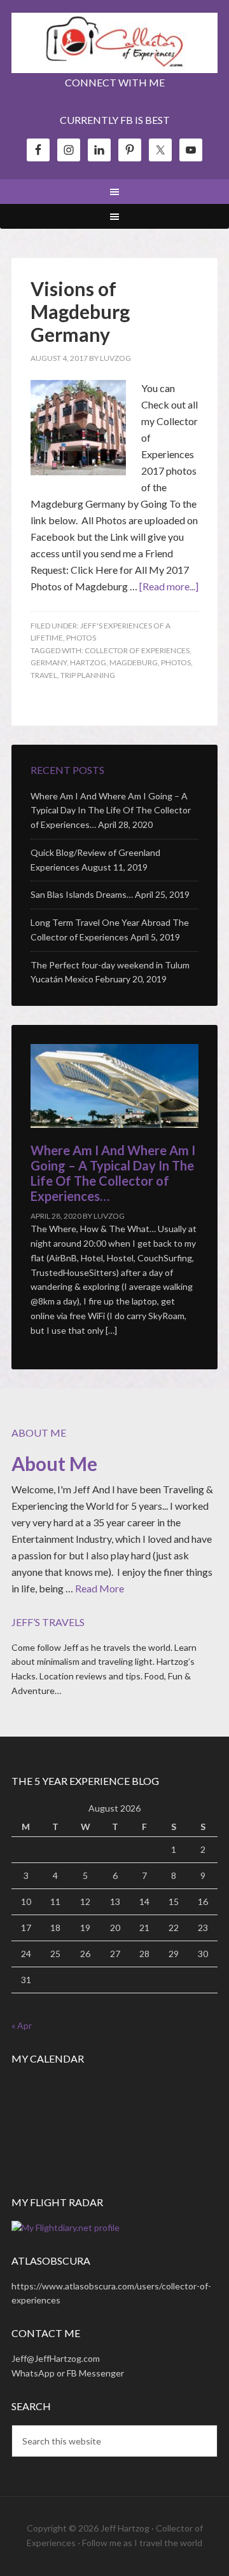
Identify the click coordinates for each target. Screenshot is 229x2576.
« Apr (22, 2025)
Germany (49, 662)
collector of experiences (137, 650)
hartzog (88, 662)
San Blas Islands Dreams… (82, 894)
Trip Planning (88, 675)
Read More (100, 1588)
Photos (81, 638)
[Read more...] (169, 586)
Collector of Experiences (114, 44)
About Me (54, 1463)
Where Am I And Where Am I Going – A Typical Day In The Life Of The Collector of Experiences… (111, 810)
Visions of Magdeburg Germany (80, 311)
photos (176, 662)
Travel (44, 675)
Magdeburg (134, 662)
